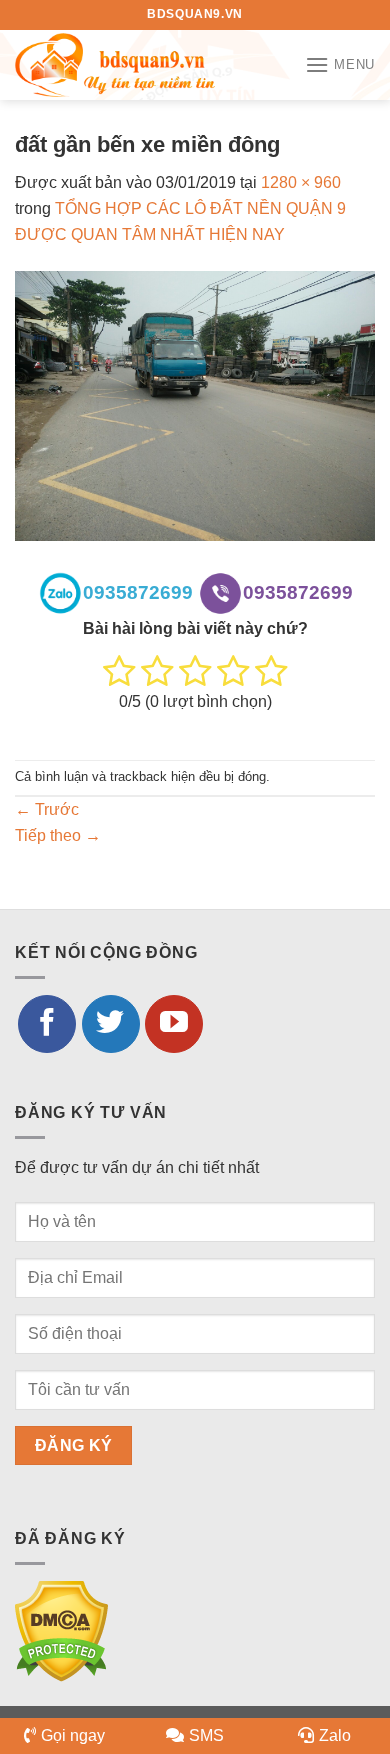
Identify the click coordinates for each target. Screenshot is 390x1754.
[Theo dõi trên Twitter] (111, 1024)
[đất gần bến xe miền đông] (195, 404)
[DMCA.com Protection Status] (61, 1630)
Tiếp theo (58, 835)
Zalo (335, 1735)
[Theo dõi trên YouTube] (174, 1024)
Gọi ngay (73, 1735)
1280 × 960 (301, 182)
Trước (47, 809)
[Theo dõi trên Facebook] (47, 1024)
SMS (206, 1735)
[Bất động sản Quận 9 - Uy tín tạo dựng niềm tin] (115, 64)
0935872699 (138, 592)
